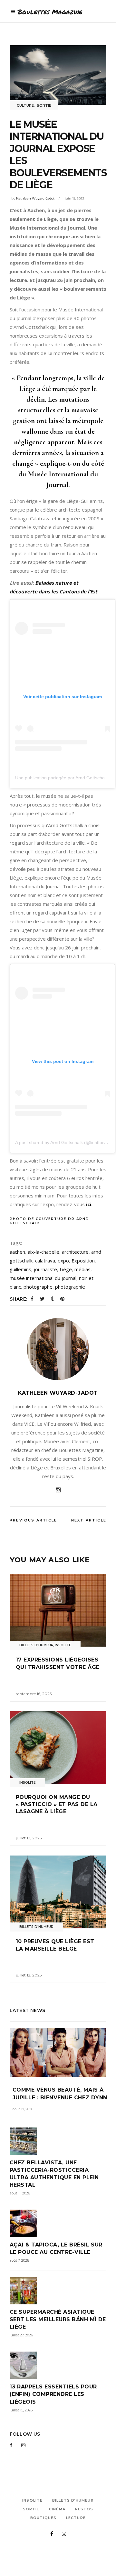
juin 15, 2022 (75, 198)
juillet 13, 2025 (29, 1838)
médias (82, 1269)
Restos (84, 2509)
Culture (25, 105)
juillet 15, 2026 (21, 2410)
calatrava (45, 1261)
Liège (66, 1269)
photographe (38, 1287)
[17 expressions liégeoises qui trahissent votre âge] (58, 1610)
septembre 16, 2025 (34, 1694)
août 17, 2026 (23, 2109)
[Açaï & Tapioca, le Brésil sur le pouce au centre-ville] (58, 2223)
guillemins (20, 1269)
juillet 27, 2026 (21, 2335)
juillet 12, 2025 (29, 1975)
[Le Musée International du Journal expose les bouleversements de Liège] (58, 1349)
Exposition (83, 1261)
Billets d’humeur (73, 2500)
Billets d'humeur (36, 1645)
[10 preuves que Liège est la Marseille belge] (58, 1892)
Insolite (63, 1645)
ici (89, 1204)
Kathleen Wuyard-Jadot (35, 198)
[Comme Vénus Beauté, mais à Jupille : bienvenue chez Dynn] (58, 2052)
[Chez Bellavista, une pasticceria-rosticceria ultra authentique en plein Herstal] (58, 2141)
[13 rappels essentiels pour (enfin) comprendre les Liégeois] (58, 2365)
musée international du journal (43, 1278)
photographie (70, 1287)
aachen (17, 1252)
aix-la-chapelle (43, 1252)
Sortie (44, 105)
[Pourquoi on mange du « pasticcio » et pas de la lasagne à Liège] (58, 1748)
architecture (75, 1252)
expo (63, 1261)
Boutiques (43, 2518)
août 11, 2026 (20, 2193)
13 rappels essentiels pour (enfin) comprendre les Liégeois (53, 2394)
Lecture (76, 2518)
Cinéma (57, 2509)
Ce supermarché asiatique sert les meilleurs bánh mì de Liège (58, 2319)
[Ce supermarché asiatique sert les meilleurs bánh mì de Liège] (58, 2291)
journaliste (45, 1269)
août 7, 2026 (19, 2260)
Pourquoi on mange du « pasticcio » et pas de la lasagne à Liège (57, 1804)
